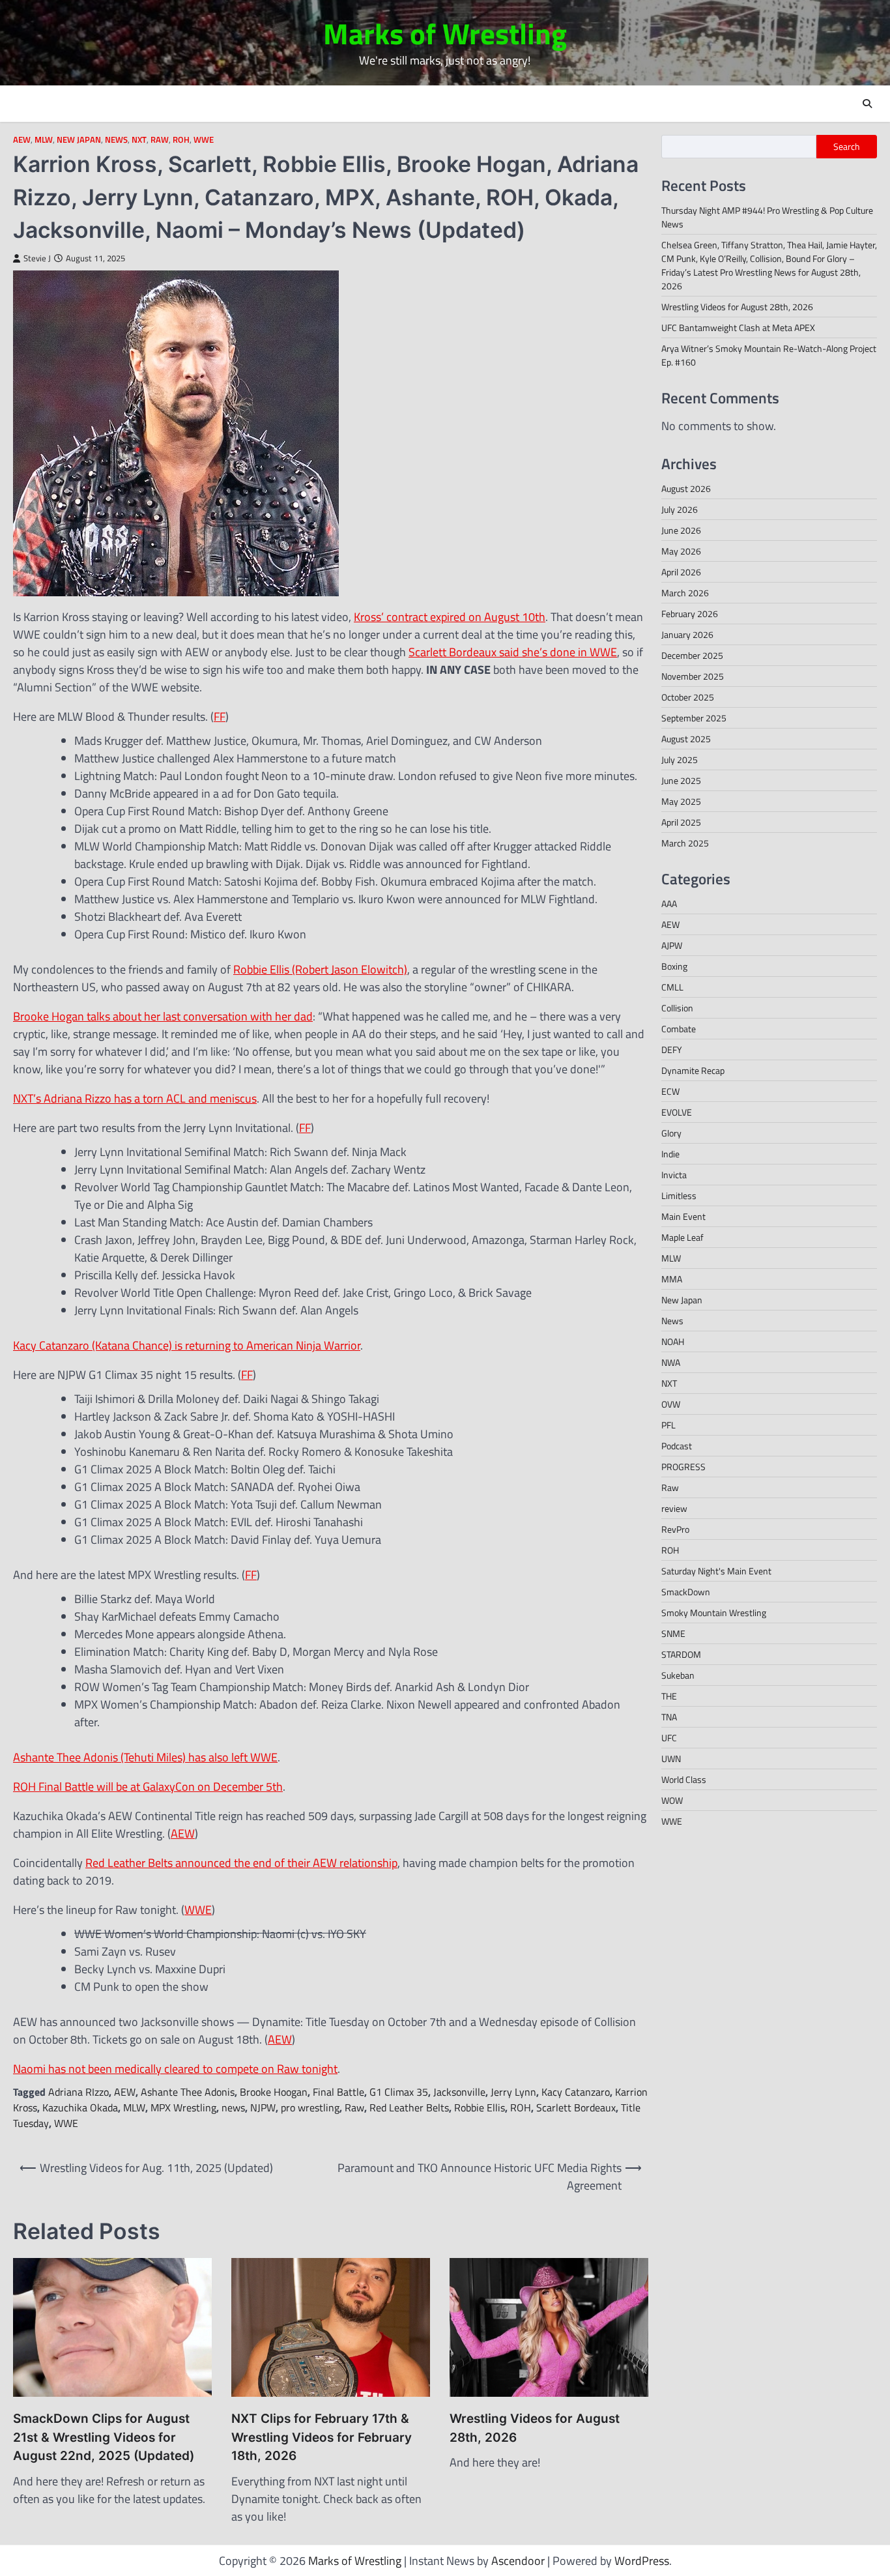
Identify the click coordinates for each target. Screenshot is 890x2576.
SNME (673, 1633)
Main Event (683, 1216)
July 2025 (680, 760)
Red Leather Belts (409, 2107)
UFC (669, 1738)
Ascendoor (518, 2561)
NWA (671, 1362)
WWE (204, 140)
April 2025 (681, 822)
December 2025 (692, 655)
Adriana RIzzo (79, 2092)
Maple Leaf (682, 1237)
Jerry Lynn (513, 2092)
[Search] (867, 104)
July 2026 (680, 509)
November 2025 (693, 676)
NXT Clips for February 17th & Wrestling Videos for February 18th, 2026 (322, 2437)
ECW (670, 1091)
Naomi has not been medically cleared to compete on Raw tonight (175, 2069)
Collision (677, 1008)
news (233, 2107)
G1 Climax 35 (399, 2092)
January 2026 (687, 634)
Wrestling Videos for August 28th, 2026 (535, 2428)
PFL (668, 1425)
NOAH (673, 1341)
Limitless (679, 1195)
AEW (22, 140)
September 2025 (694, 718)
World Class (684, 1779)
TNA (669, 1717)
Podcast (677, 1446)
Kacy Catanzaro (576, 2092)
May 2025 (681, 801)
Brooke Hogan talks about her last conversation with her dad (163, 1016)
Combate (679, 1029)
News (116, 140)
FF (220, 716)
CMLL (672, 987)
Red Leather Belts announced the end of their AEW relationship (241, 1863)
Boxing (674, 966)
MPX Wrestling (183, 2107)
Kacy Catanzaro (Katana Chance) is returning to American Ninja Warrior (187, 1345)
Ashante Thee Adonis (188, 2092)
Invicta (674, 1175)
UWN (671, 1758)
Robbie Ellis (480, 2107)
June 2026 (681, 530)
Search (847, 147)
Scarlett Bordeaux (576, 2107)
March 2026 (685, 593)
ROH (181, 140)
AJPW (672, 945)
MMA (672, 1279)
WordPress (642, 2561)
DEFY (672, 1049)
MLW (44, 140)
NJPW (263, 2107)
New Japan (79, 140)
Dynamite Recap (693, 1070)
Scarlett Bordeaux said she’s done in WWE (513, 652)
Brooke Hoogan (274, 2092)
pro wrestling (310, 2107)
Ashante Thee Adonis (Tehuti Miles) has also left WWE (145, 1757)
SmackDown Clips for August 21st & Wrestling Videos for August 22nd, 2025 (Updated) (104, 2437)
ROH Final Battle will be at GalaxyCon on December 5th (148, 1787)
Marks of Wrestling (445, 33)
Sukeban (678, 1675)
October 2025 (688, 697)
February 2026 (690, 614)
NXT (139, 140)
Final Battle (338, 2092)
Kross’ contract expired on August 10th (450, 617)
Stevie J (37, 258)
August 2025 (686, 739)
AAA (669, 904)
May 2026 (681, 551)
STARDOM (681, 1654)
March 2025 (685, 843)
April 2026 (681, 572)
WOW (672, 1800)
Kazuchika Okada (80, 2107)
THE (669, 1696)
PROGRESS (683, 1467)
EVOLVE (677, 1112)
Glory (671, 1133)
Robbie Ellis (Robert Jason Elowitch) (320, 969)
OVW (671, 1404)
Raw (160, 140)
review (674, 1508)
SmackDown (686, 1592)
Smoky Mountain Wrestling (714, 1613)
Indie (670, 1154)
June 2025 (681, 780)
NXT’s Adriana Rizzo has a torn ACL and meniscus (135, 1098)
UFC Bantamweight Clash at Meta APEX (738, 327)
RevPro (675, 1529)
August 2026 (686, 488)
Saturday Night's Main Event (716, 1571)
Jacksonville (459, 2092)
